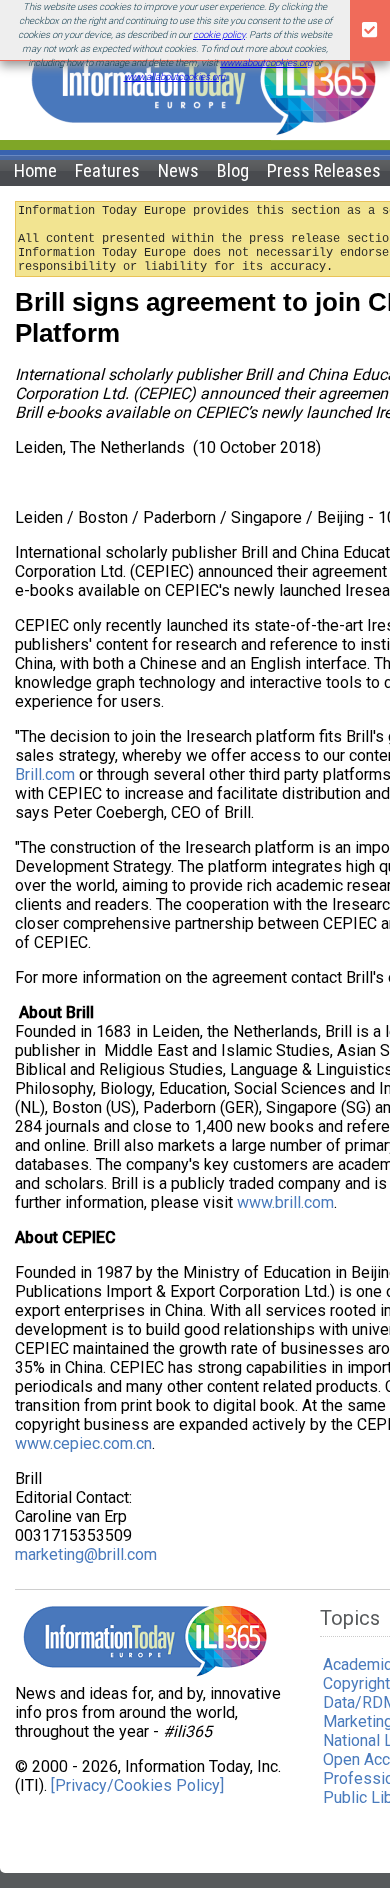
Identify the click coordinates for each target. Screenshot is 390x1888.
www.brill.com (285, 1202)
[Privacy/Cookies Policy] (137, 1785)
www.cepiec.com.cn (83, 1443)
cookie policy (219, 34)
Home (35, 170)
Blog (233, 170)
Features (107, 170)
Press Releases (324, 170)
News (178, 170)
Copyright (356, 1683)
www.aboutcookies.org (266, 62)
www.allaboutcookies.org (174, 76)
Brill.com (45, 774)
